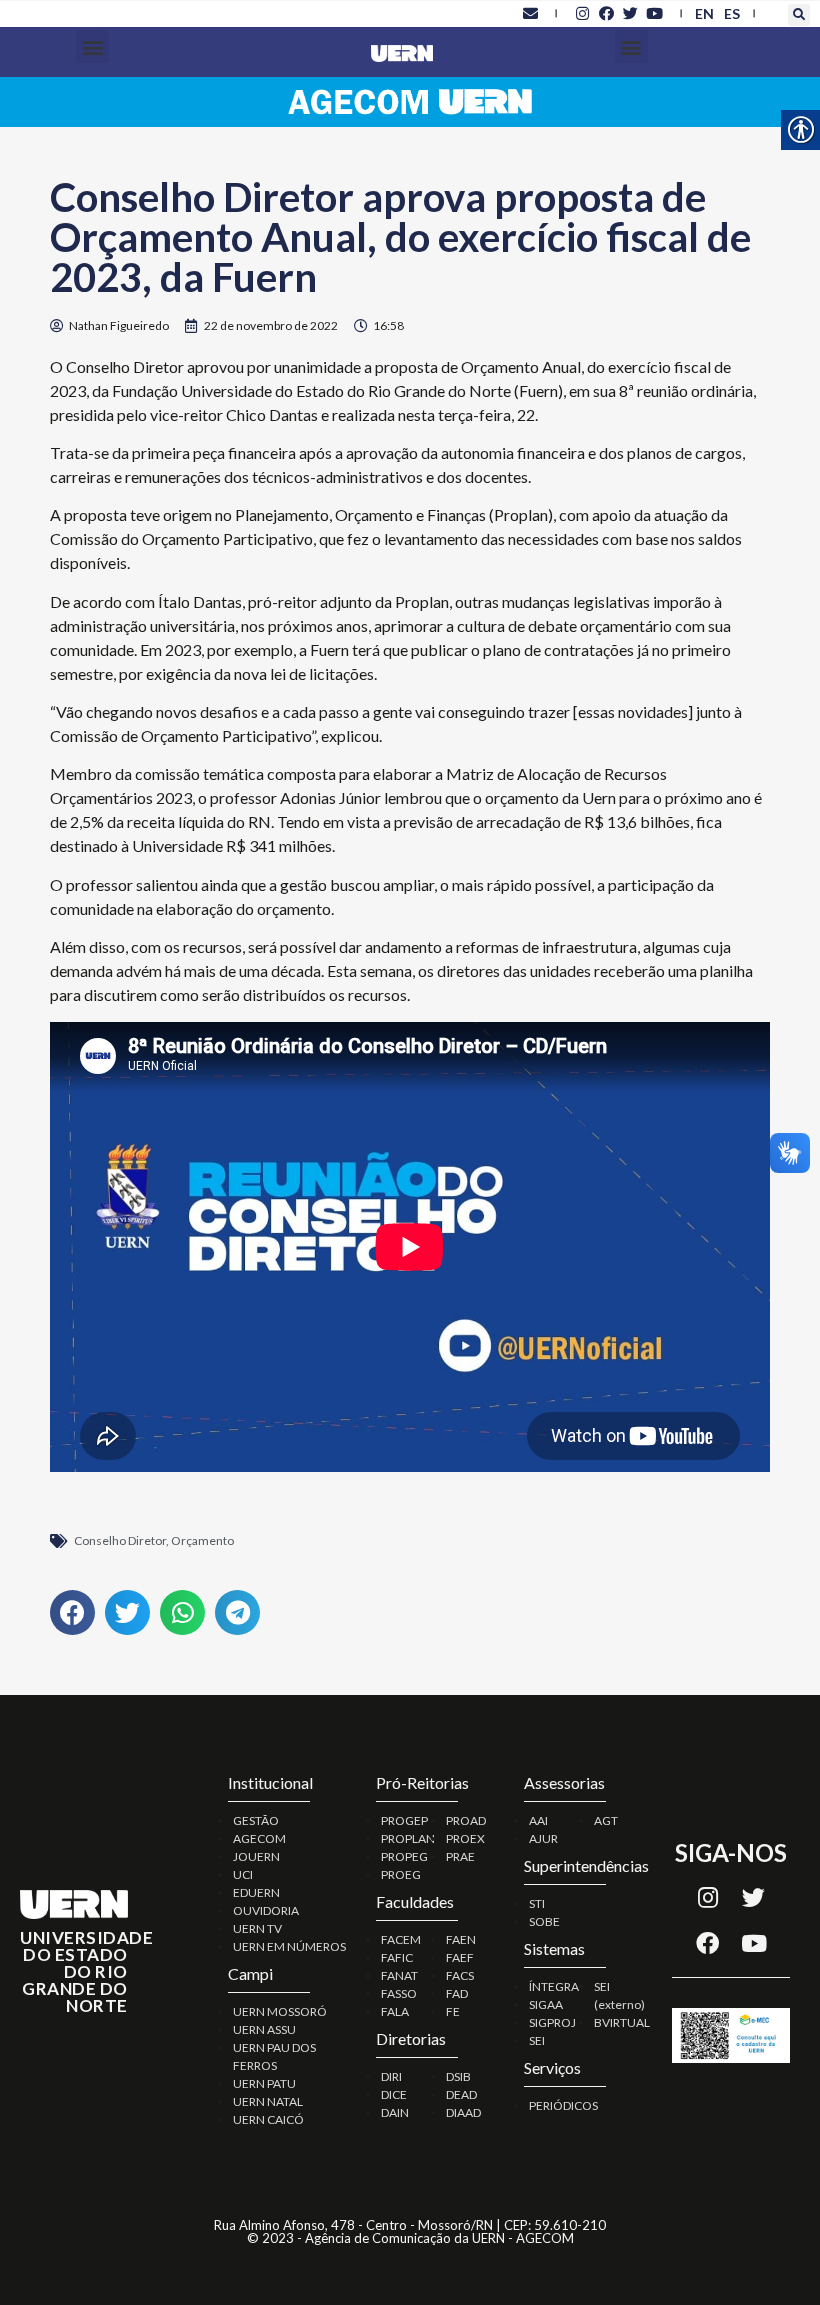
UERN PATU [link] (264, 2083)
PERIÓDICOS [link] (563, 2105)
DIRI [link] (391, 2076)
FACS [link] (460, 1975)
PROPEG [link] (404, 1856)
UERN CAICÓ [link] (268, 2119)
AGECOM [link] (259, 1838)
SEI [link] (537, 2040)
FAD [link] (457, 1993)
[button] (799, 15)
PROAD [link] (466, 1820)
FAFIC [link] (397, 1957)
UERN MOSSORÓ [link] (280, 2011)
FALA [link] (395, 2011)
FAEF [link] (460, 1957)
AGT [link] (606, 1820)
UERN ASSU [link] (264, 2029)
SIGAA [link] (546, 2004)
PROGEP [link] (404, 1820)
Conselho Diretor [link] (120, 1540)
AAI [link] (538, 1820)
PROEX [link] (465, 1838)
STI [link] (537, 1903)
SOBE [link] (544, 1921)
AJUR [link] (543, 1838)
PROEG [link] (401, 1874)
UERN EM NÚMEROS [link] (289, 1946)
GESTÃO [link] (256, 1820)
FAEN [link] (461, 1939)
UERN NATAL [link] (268, 2101)
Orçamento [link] (202, 1540)
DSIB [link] (458, 2076)
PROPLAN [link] (408, 1838)
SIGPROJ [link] (552, 2022)
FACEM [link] (401, 1939)
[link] (530, 13)
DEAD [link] (461, 2094)
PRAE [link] (460, 1856)
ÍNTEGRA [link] (554, 1986)
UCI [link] (243, 1874)
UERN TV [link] (257, 1928)
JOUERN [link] (256, 1856)
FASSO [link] (399, 1993)
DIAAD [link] (463, 2112)
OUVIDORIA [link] (266, 1910)
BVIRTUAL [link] (622, 2022)
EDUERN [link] (256, 1892)
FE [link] (453, 2011)
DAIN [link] (395, 2112)
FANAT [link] (399, 1975)
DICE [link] (394, 2094)
